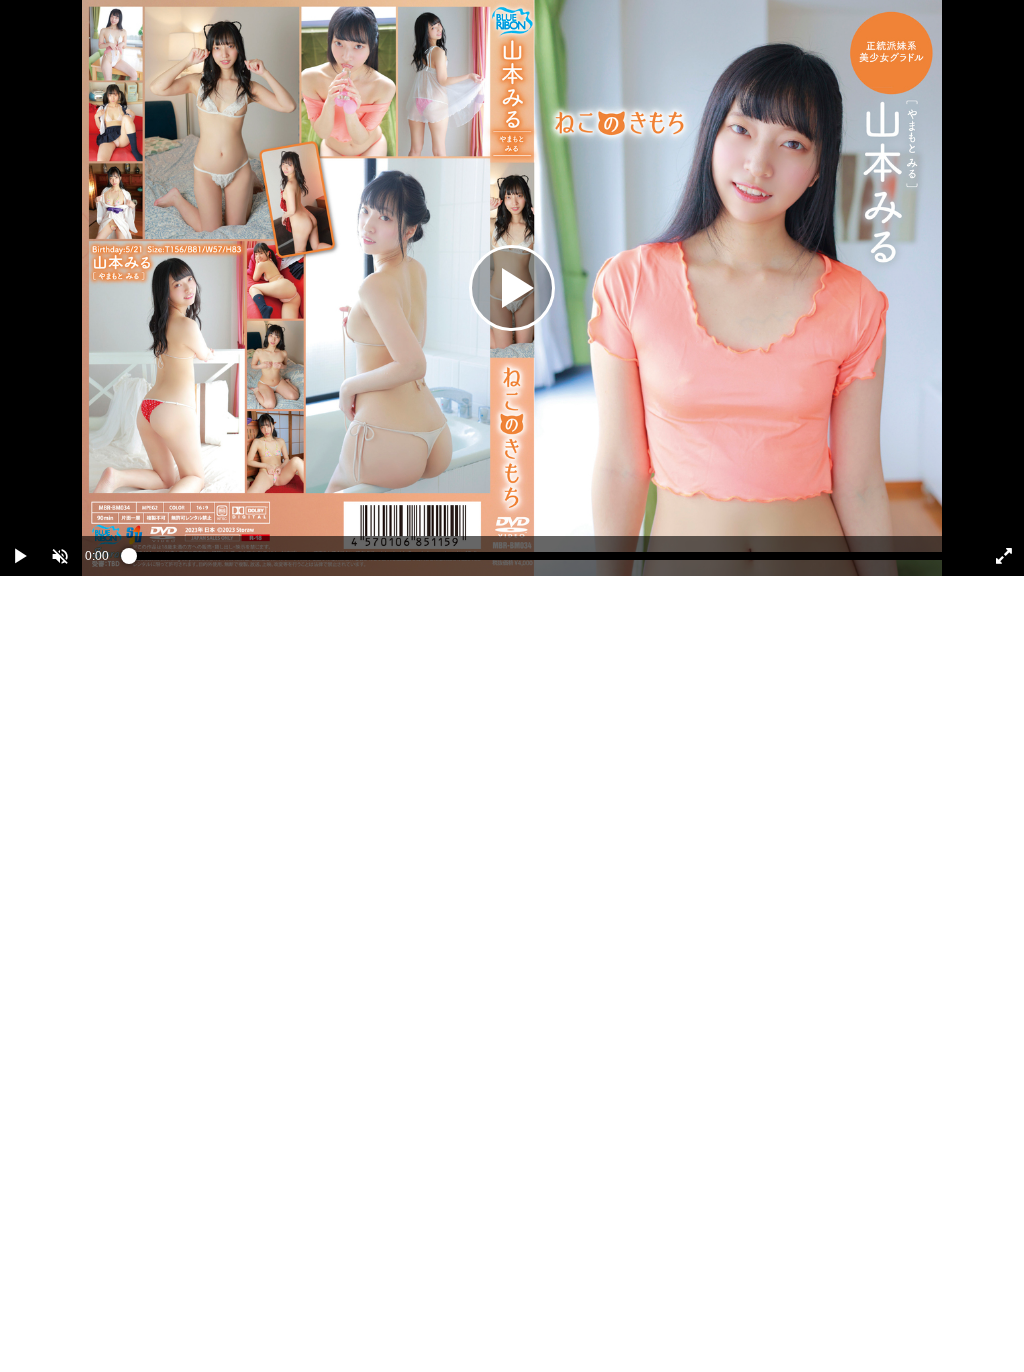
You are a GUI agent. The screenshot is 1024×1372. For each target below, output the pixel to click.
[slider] (544, 561)
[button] (60, 556)
